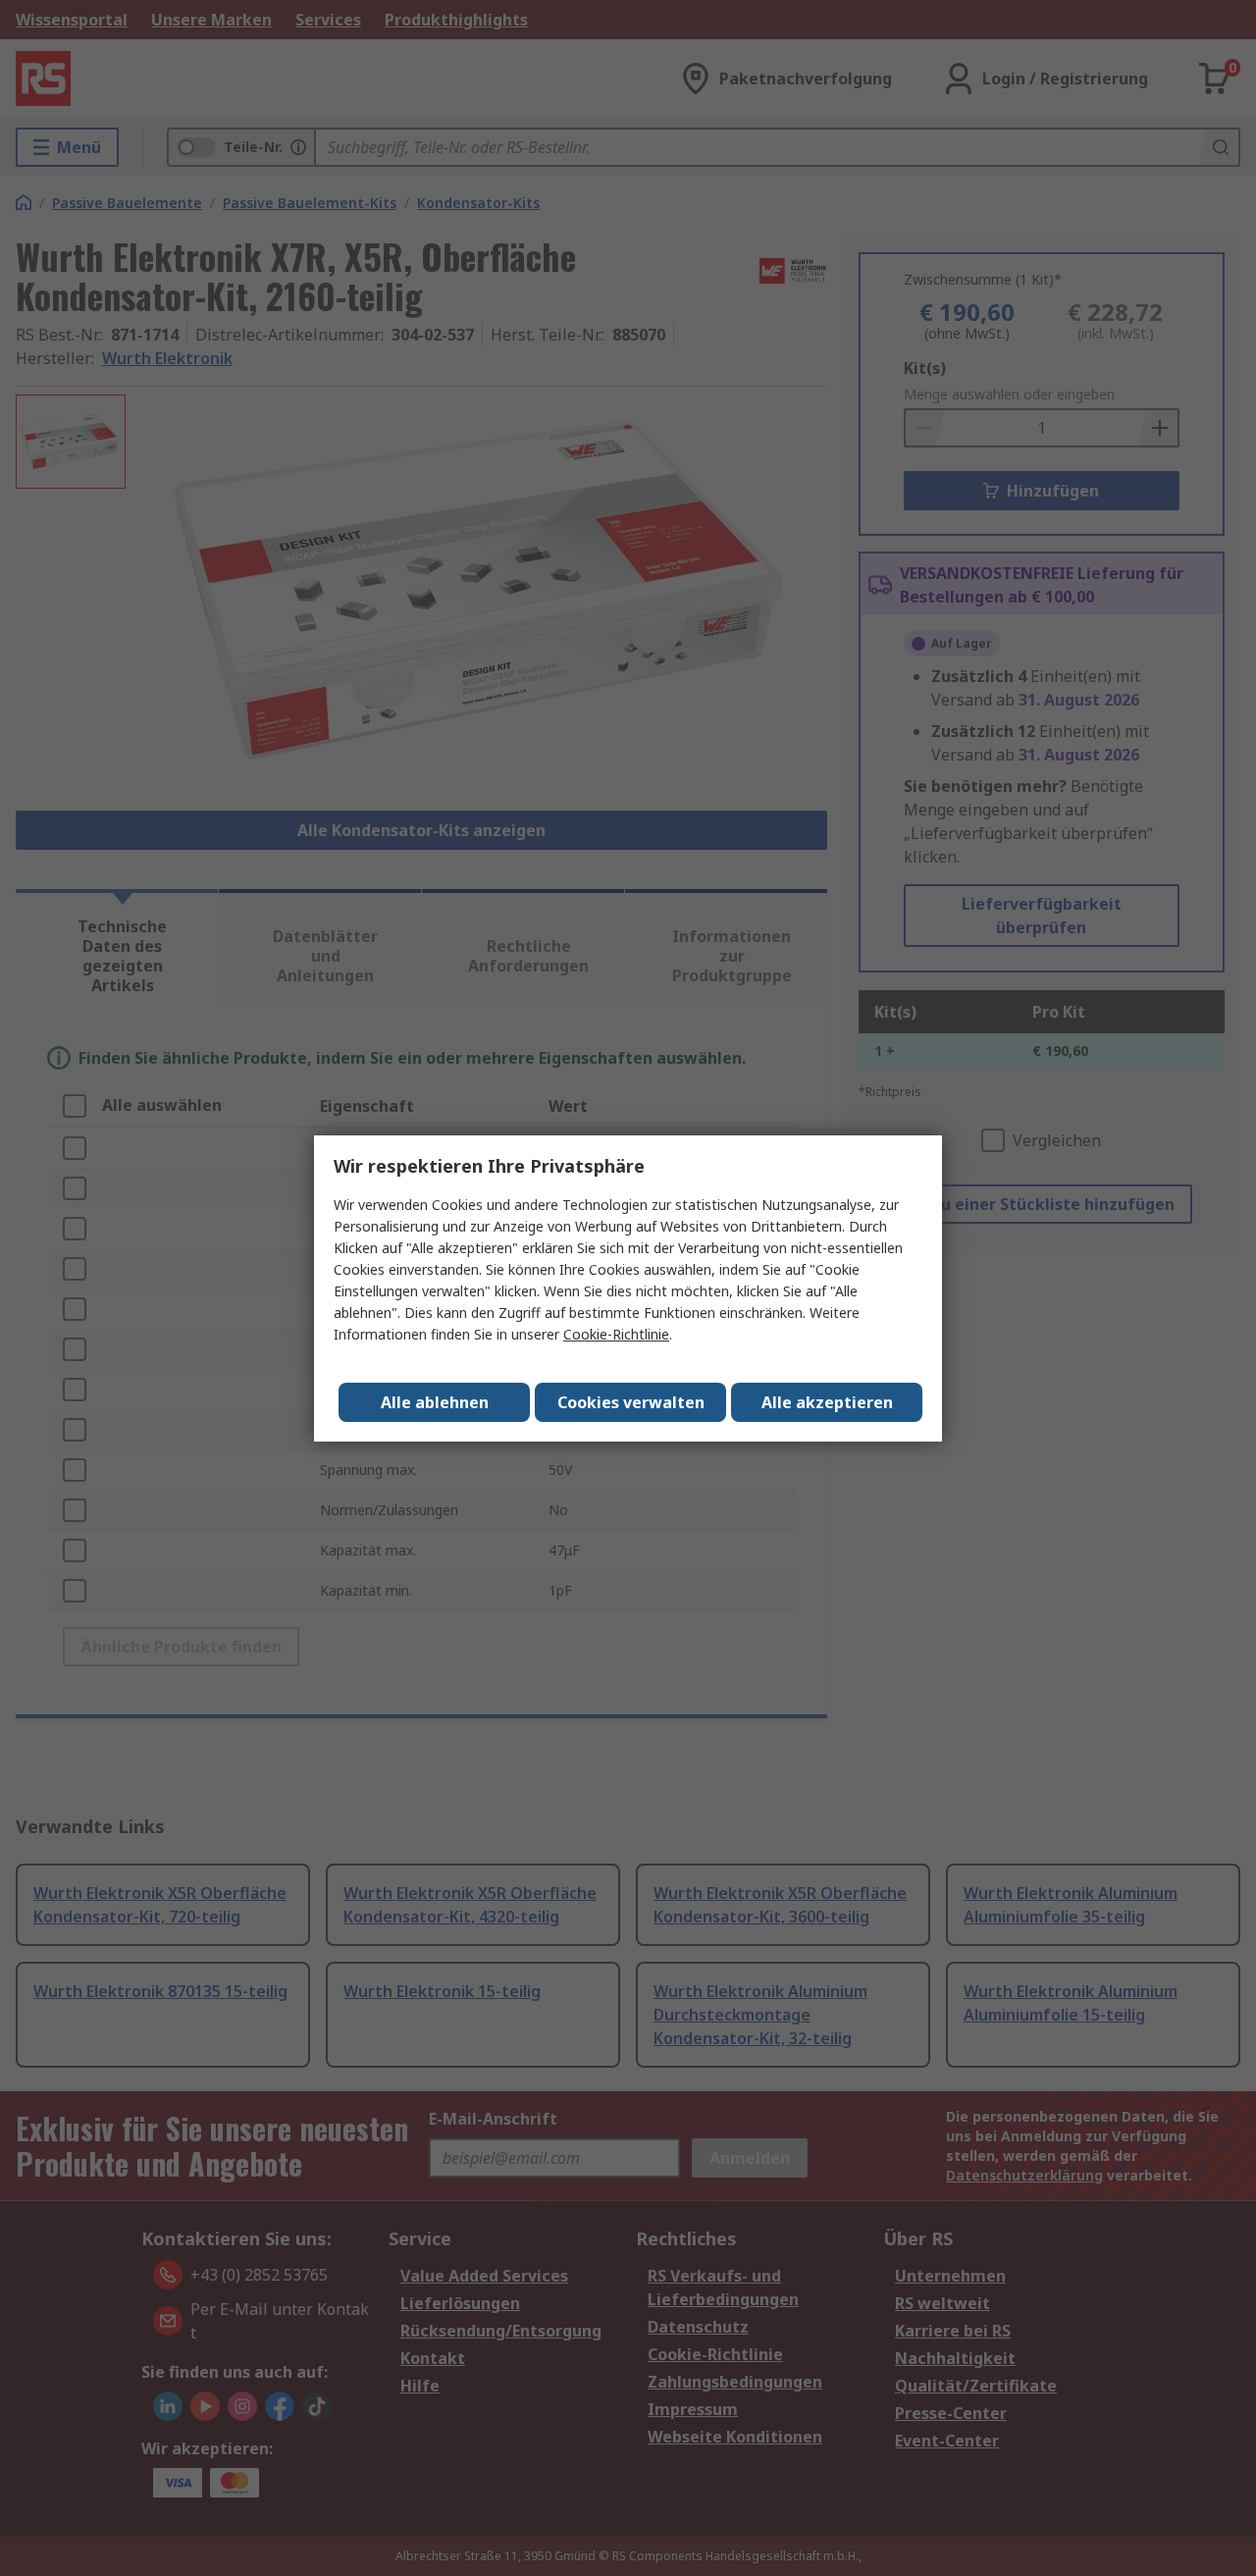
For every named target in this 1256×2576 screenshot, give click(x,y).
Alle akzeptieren (827, 1402)
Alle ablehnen (435, 1402)
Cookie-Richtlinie (616, 1334)
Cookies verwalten (631, 1402)
